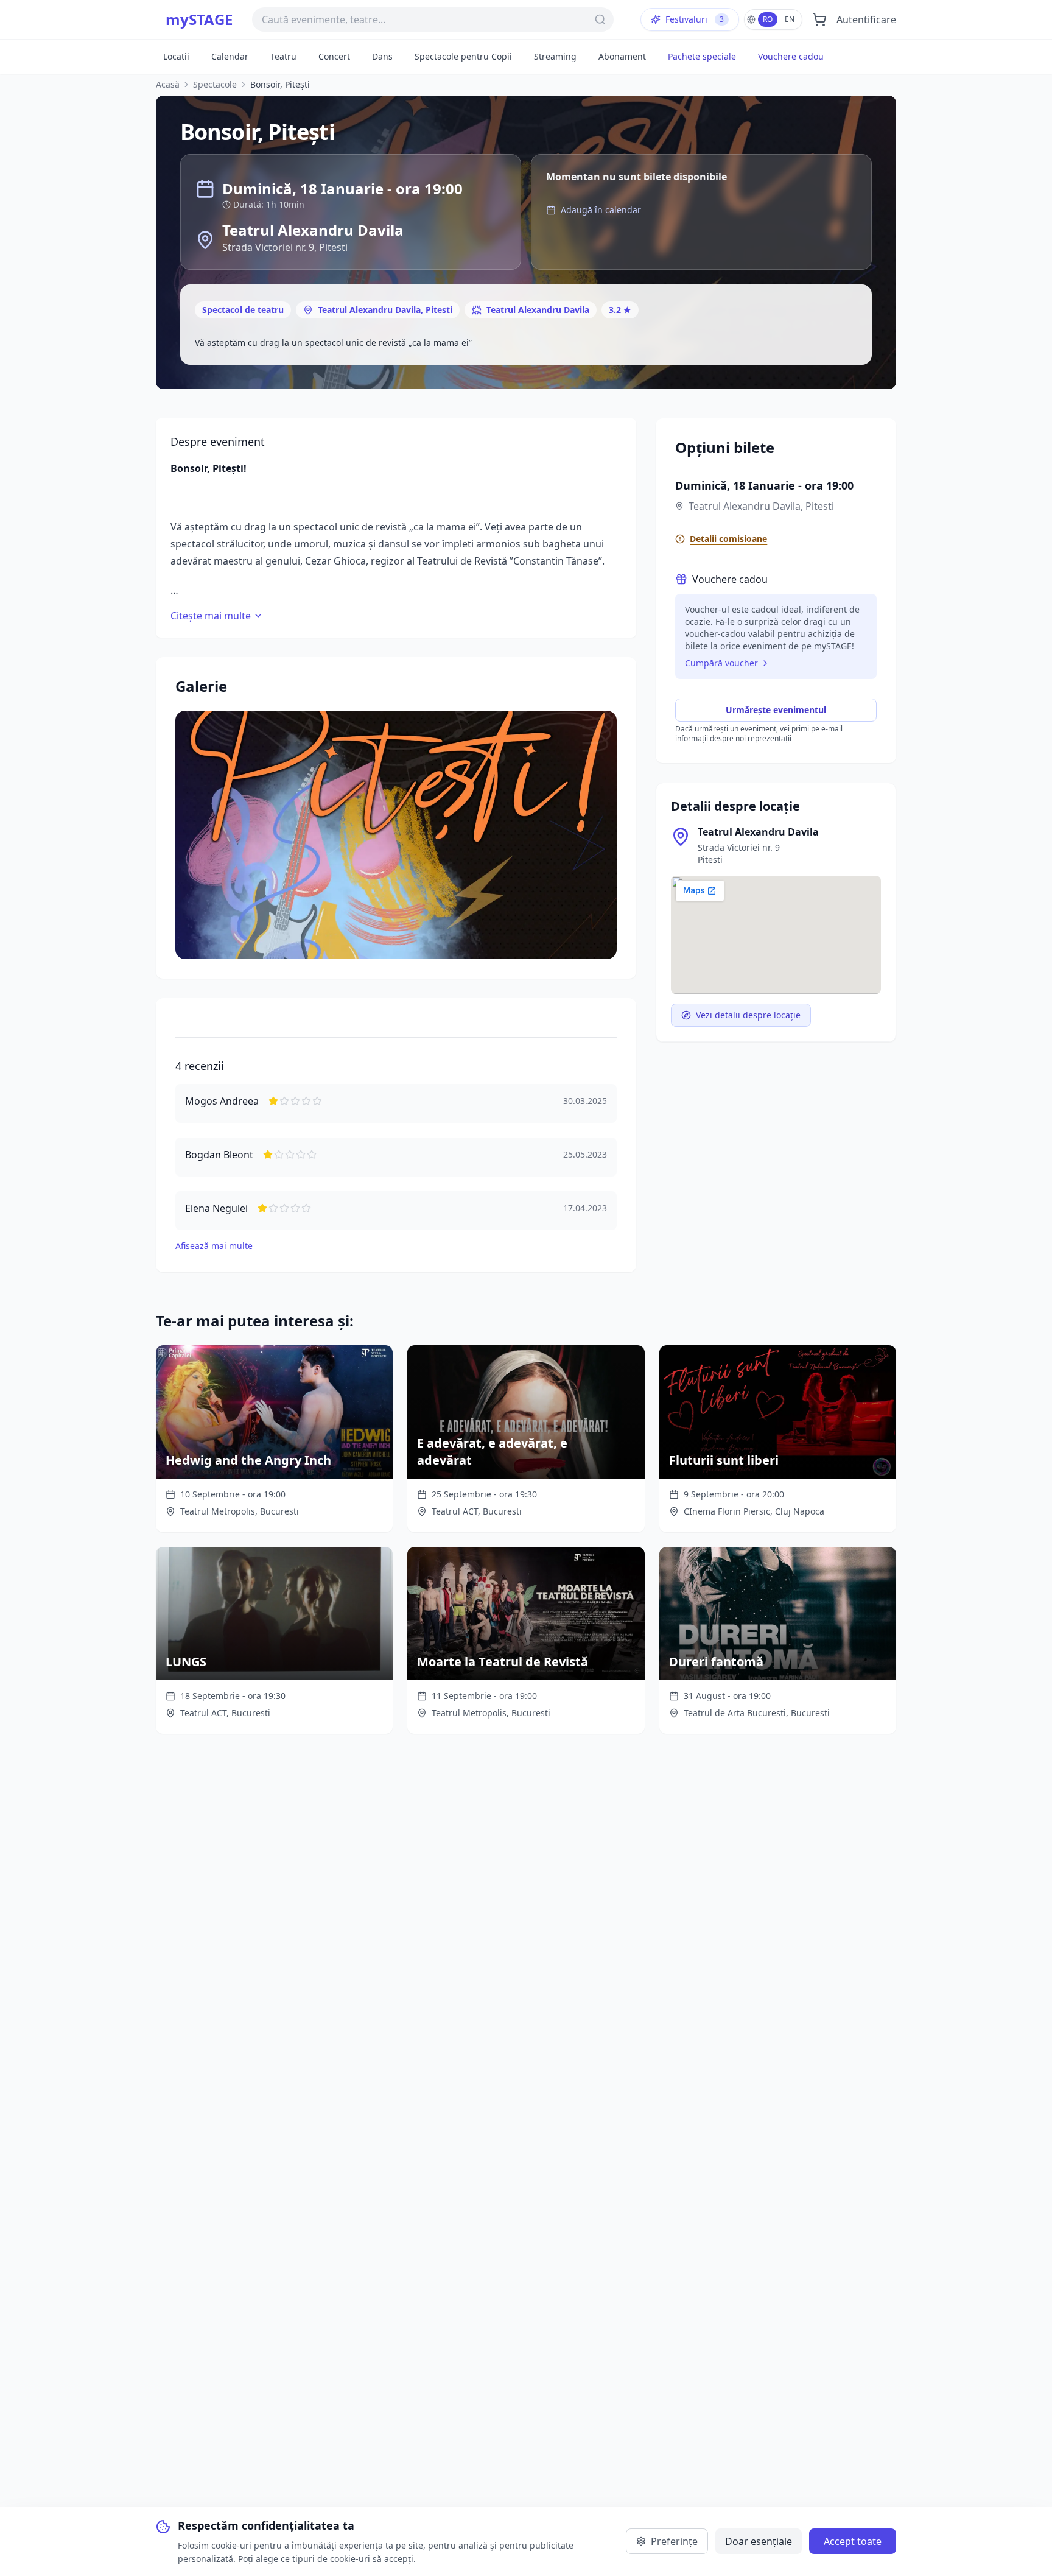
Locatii (176, 56)
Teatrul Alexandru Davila (538, 310)
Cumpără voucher (721, 663)
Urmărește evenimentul (776, 710)
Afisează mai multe (214, 1246)
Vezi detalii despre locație (748, 1015)
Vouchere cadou (791, 56)
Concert (334, 56)
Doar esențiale (759, 2541)
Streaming (555, 56)
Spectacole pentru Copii (463, 56)
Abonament (622, 56)
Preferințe (674, 2541)
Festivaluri (695, 19)
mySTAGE (199, 19)
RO (768, 19)
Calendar (230, 56)
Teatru (283, 56)
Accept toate (853, 2541)
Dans (382, 56)
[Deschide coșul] (819, 19)
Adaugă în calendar (601, 210)
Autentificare (866, 19)
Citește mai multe (211, 616)
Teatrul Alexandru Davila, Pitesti (385, 310)
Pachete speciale (702, 56)
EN (790, 19)
